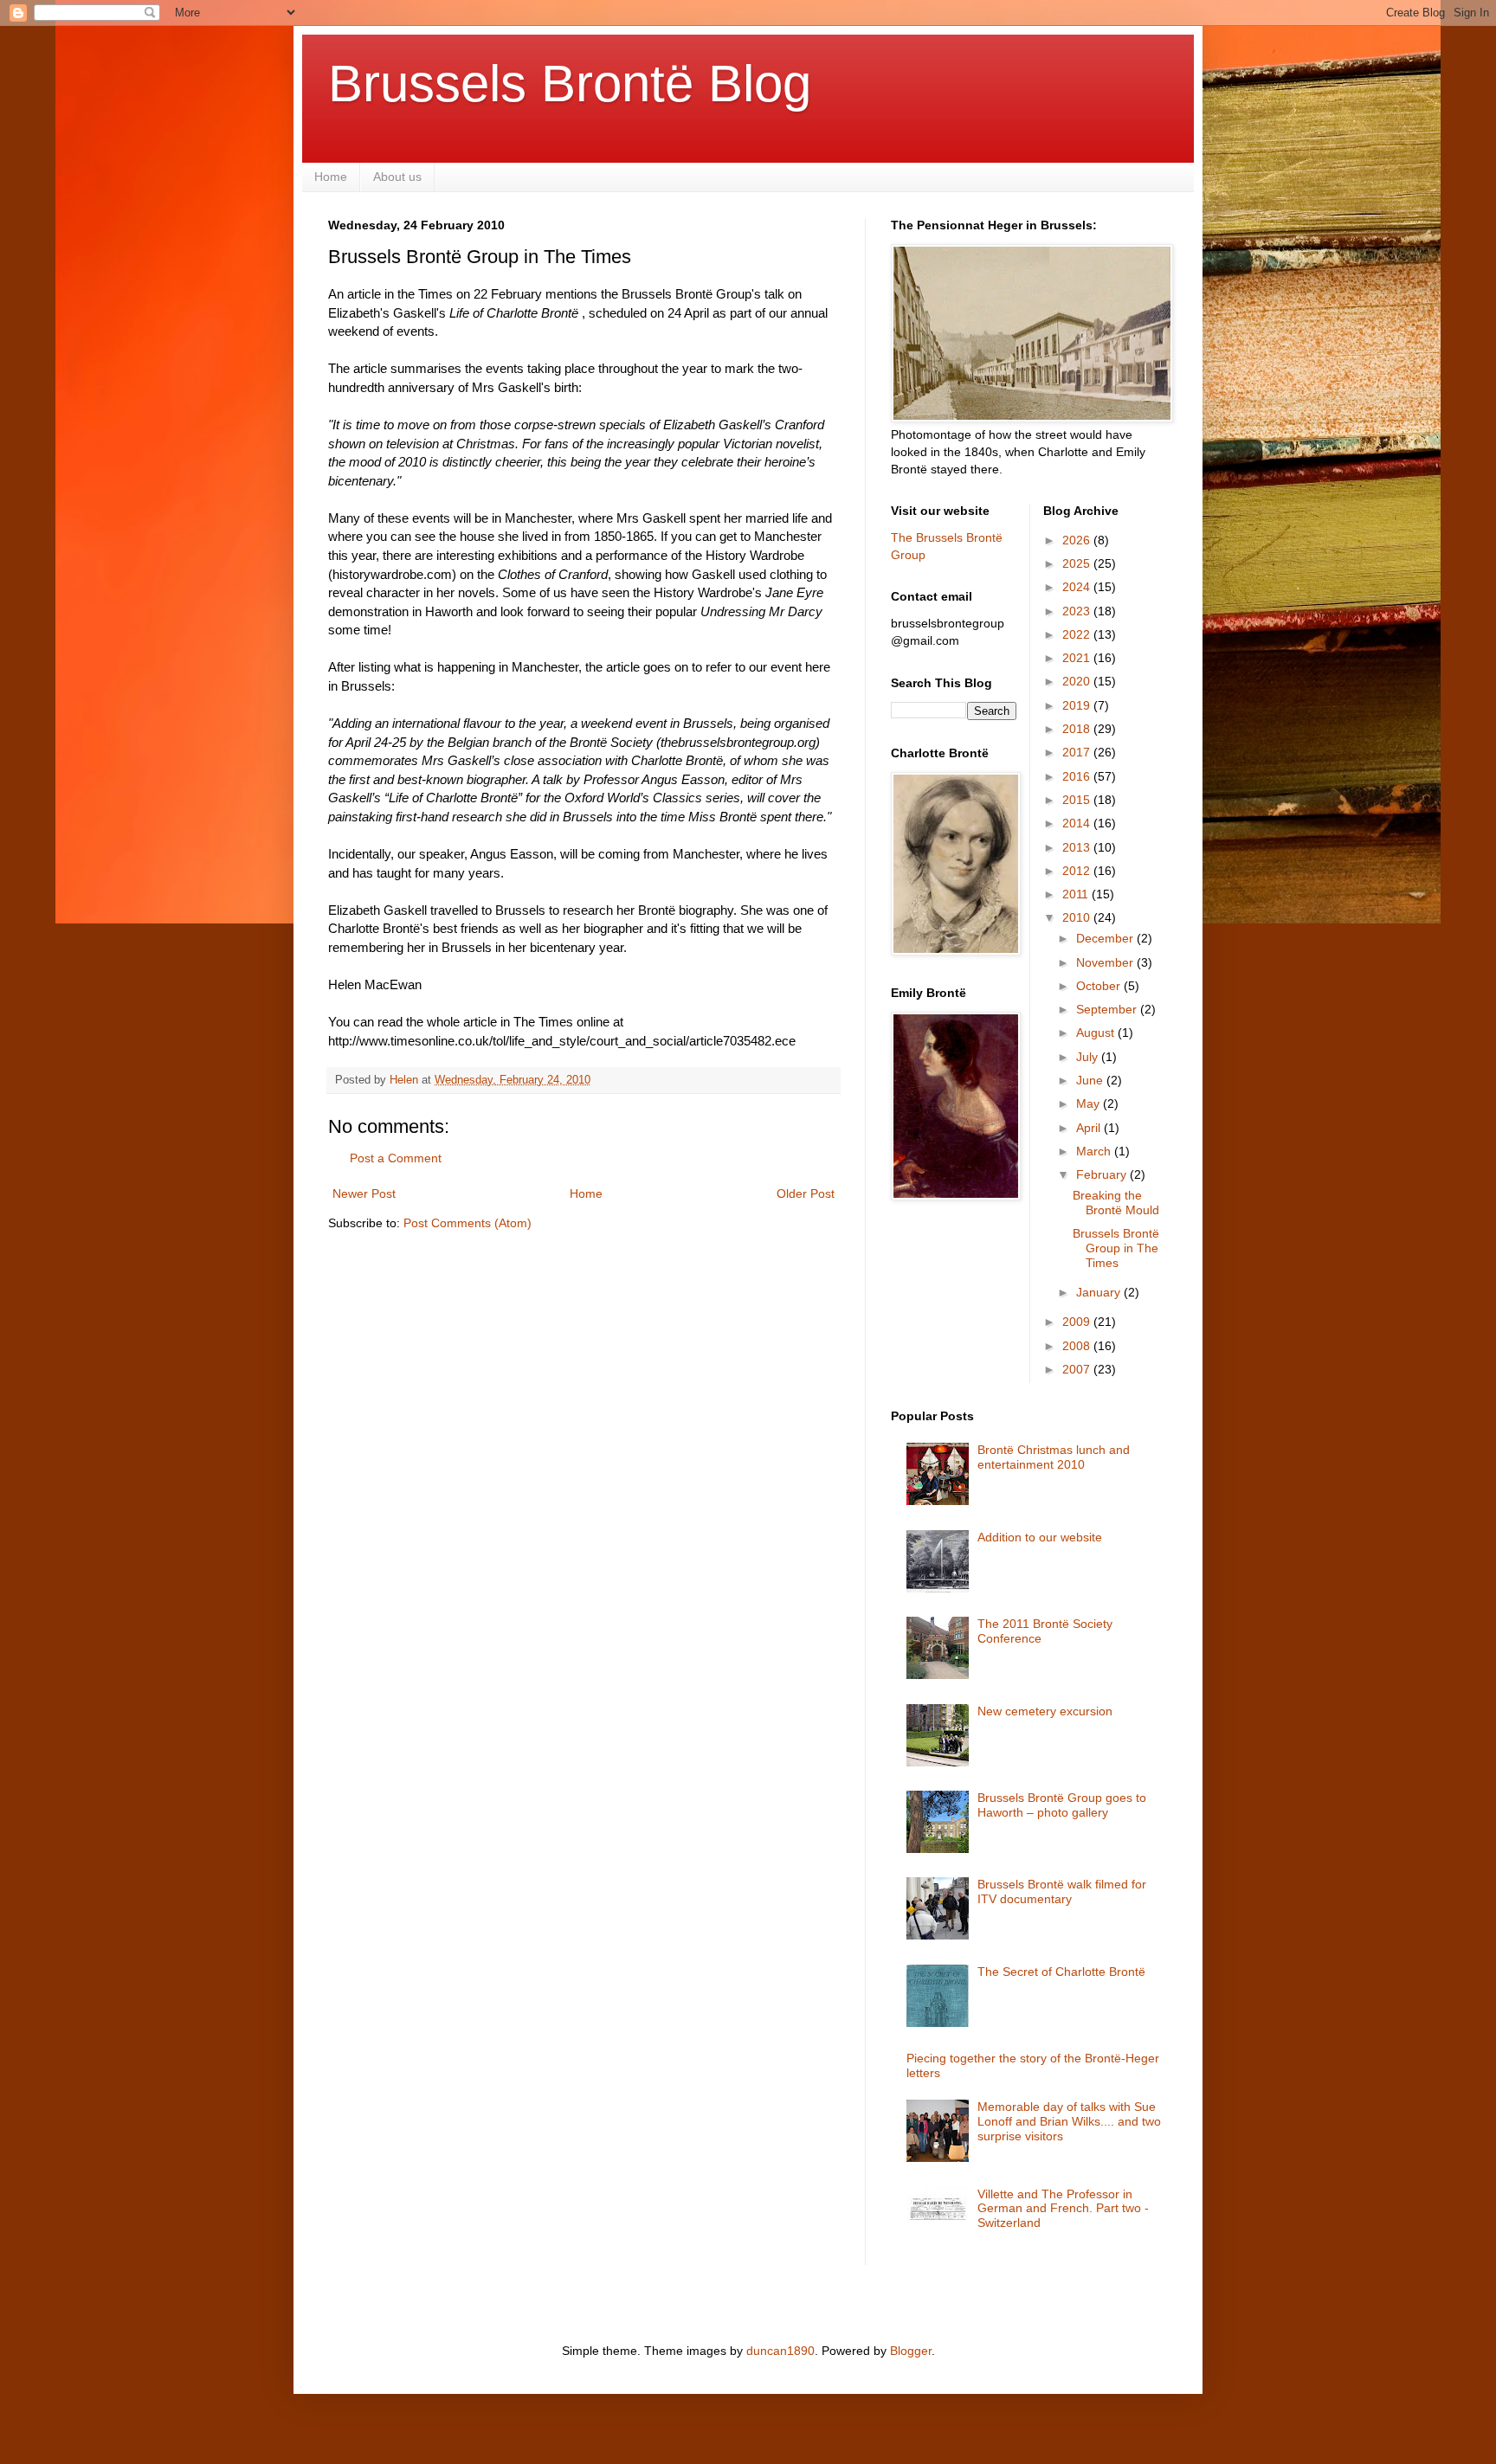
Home (331, 177)
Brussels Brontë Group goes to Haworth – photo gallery (1062, 1805)
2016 (1078, 776)
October (1100, 986)
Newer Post (364, 1193)
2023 (1078, 611)
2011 (1077, 894)
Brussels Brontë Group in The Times (1116, 1248)
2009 (1078, 1322)
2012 (1078, 871)
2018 (1078, 729)
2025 (1078, 563)
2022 (1078, 634)
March (1095, 1151)
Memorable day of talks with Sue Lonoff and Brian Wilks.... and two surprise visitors (1069, 2121)
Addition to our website (1040, 1537)
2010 (1078, 917)
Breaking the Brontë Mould (1116, 1203)
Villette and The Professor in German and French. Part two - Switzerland (1063, 2209)
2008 (1078, 1346)
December (1106, 938)
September (1108, 1009)
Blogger (911, 2351)
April (1090, 1128)
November (1106, 962)
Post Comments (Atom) (467, 1223)
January (1100, 1292)
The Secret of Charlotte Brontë (1061, 1972)
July (1089, 1057)
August (1097, 1033)
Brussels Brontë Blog (570, 84)
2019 (1078, 705)
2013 (1078, 847)
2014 (1078, 823)
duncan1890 (780, 2351)
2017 (1078, 752)
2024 (1078, 587)
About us (397, 177)
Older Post (806, 1193)
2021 (1078, 658)
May (1090, 1103)
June (1091, 1080)
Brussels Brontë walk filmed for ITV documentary (1062, 1891)
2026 (1078, 540)
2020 (1078, 681)
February (1103, 1174)
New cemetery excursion (1045, 1711)
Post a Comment (396, 1158)
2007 (1078, 1369)
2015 (1078, 800)
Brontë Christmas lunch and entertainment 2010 (1054, 1457)
